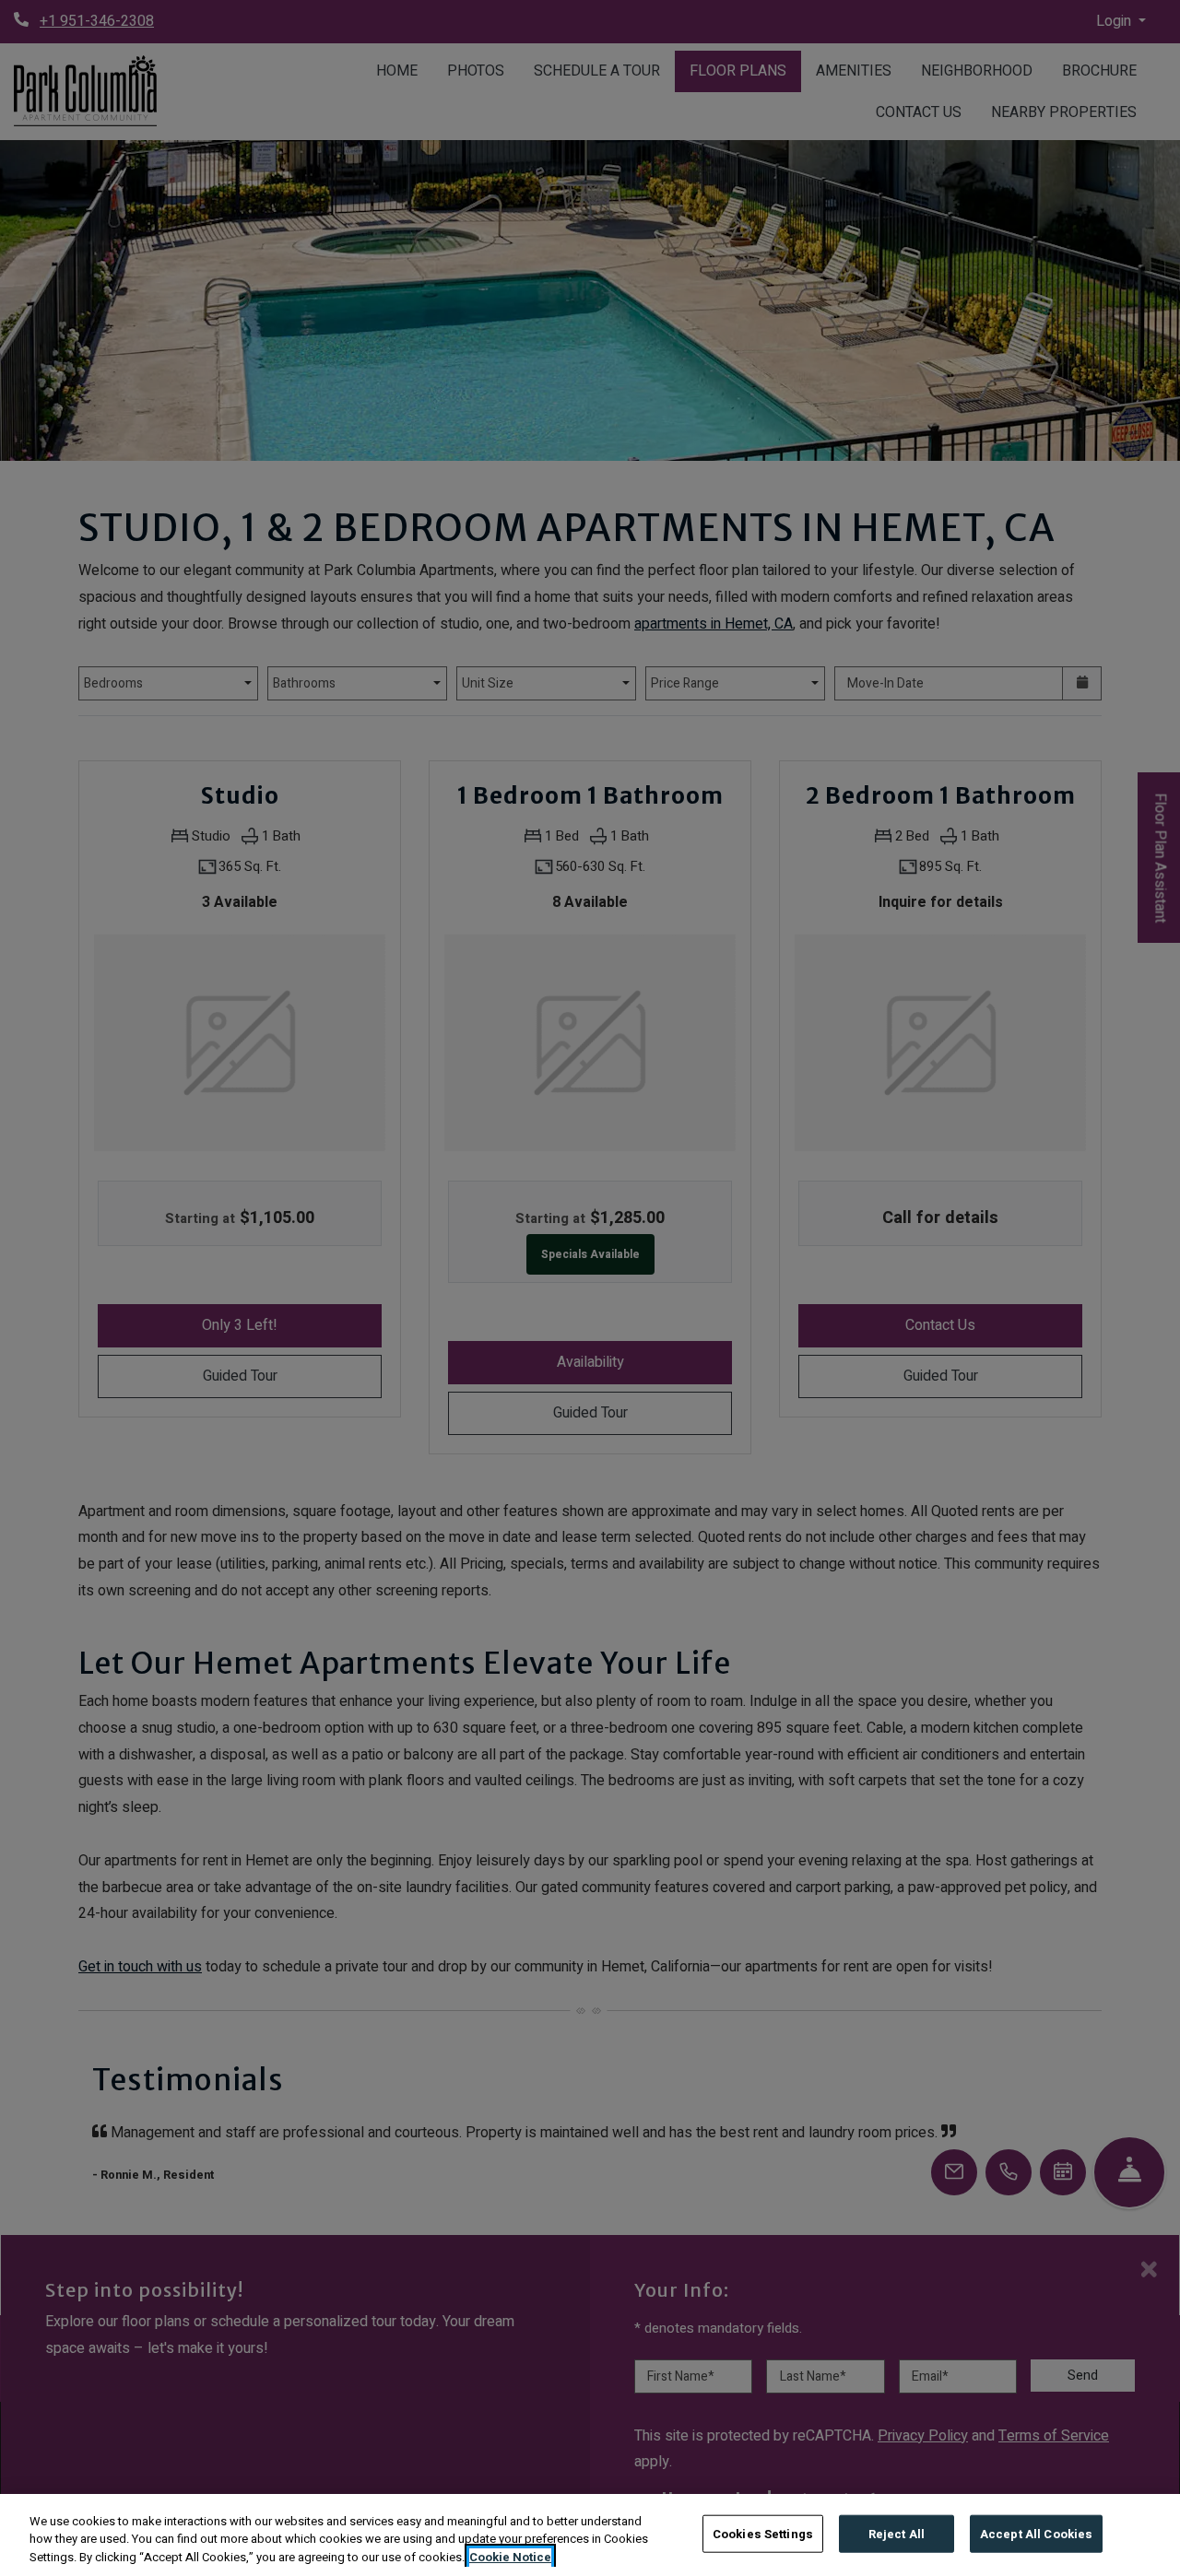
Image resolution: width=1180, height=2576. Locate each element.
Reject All (897, 2533)
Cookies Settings (763, 2533)
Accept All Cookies (1036, 2533)
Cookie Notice (510, 2557)
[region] (590, 2535)
